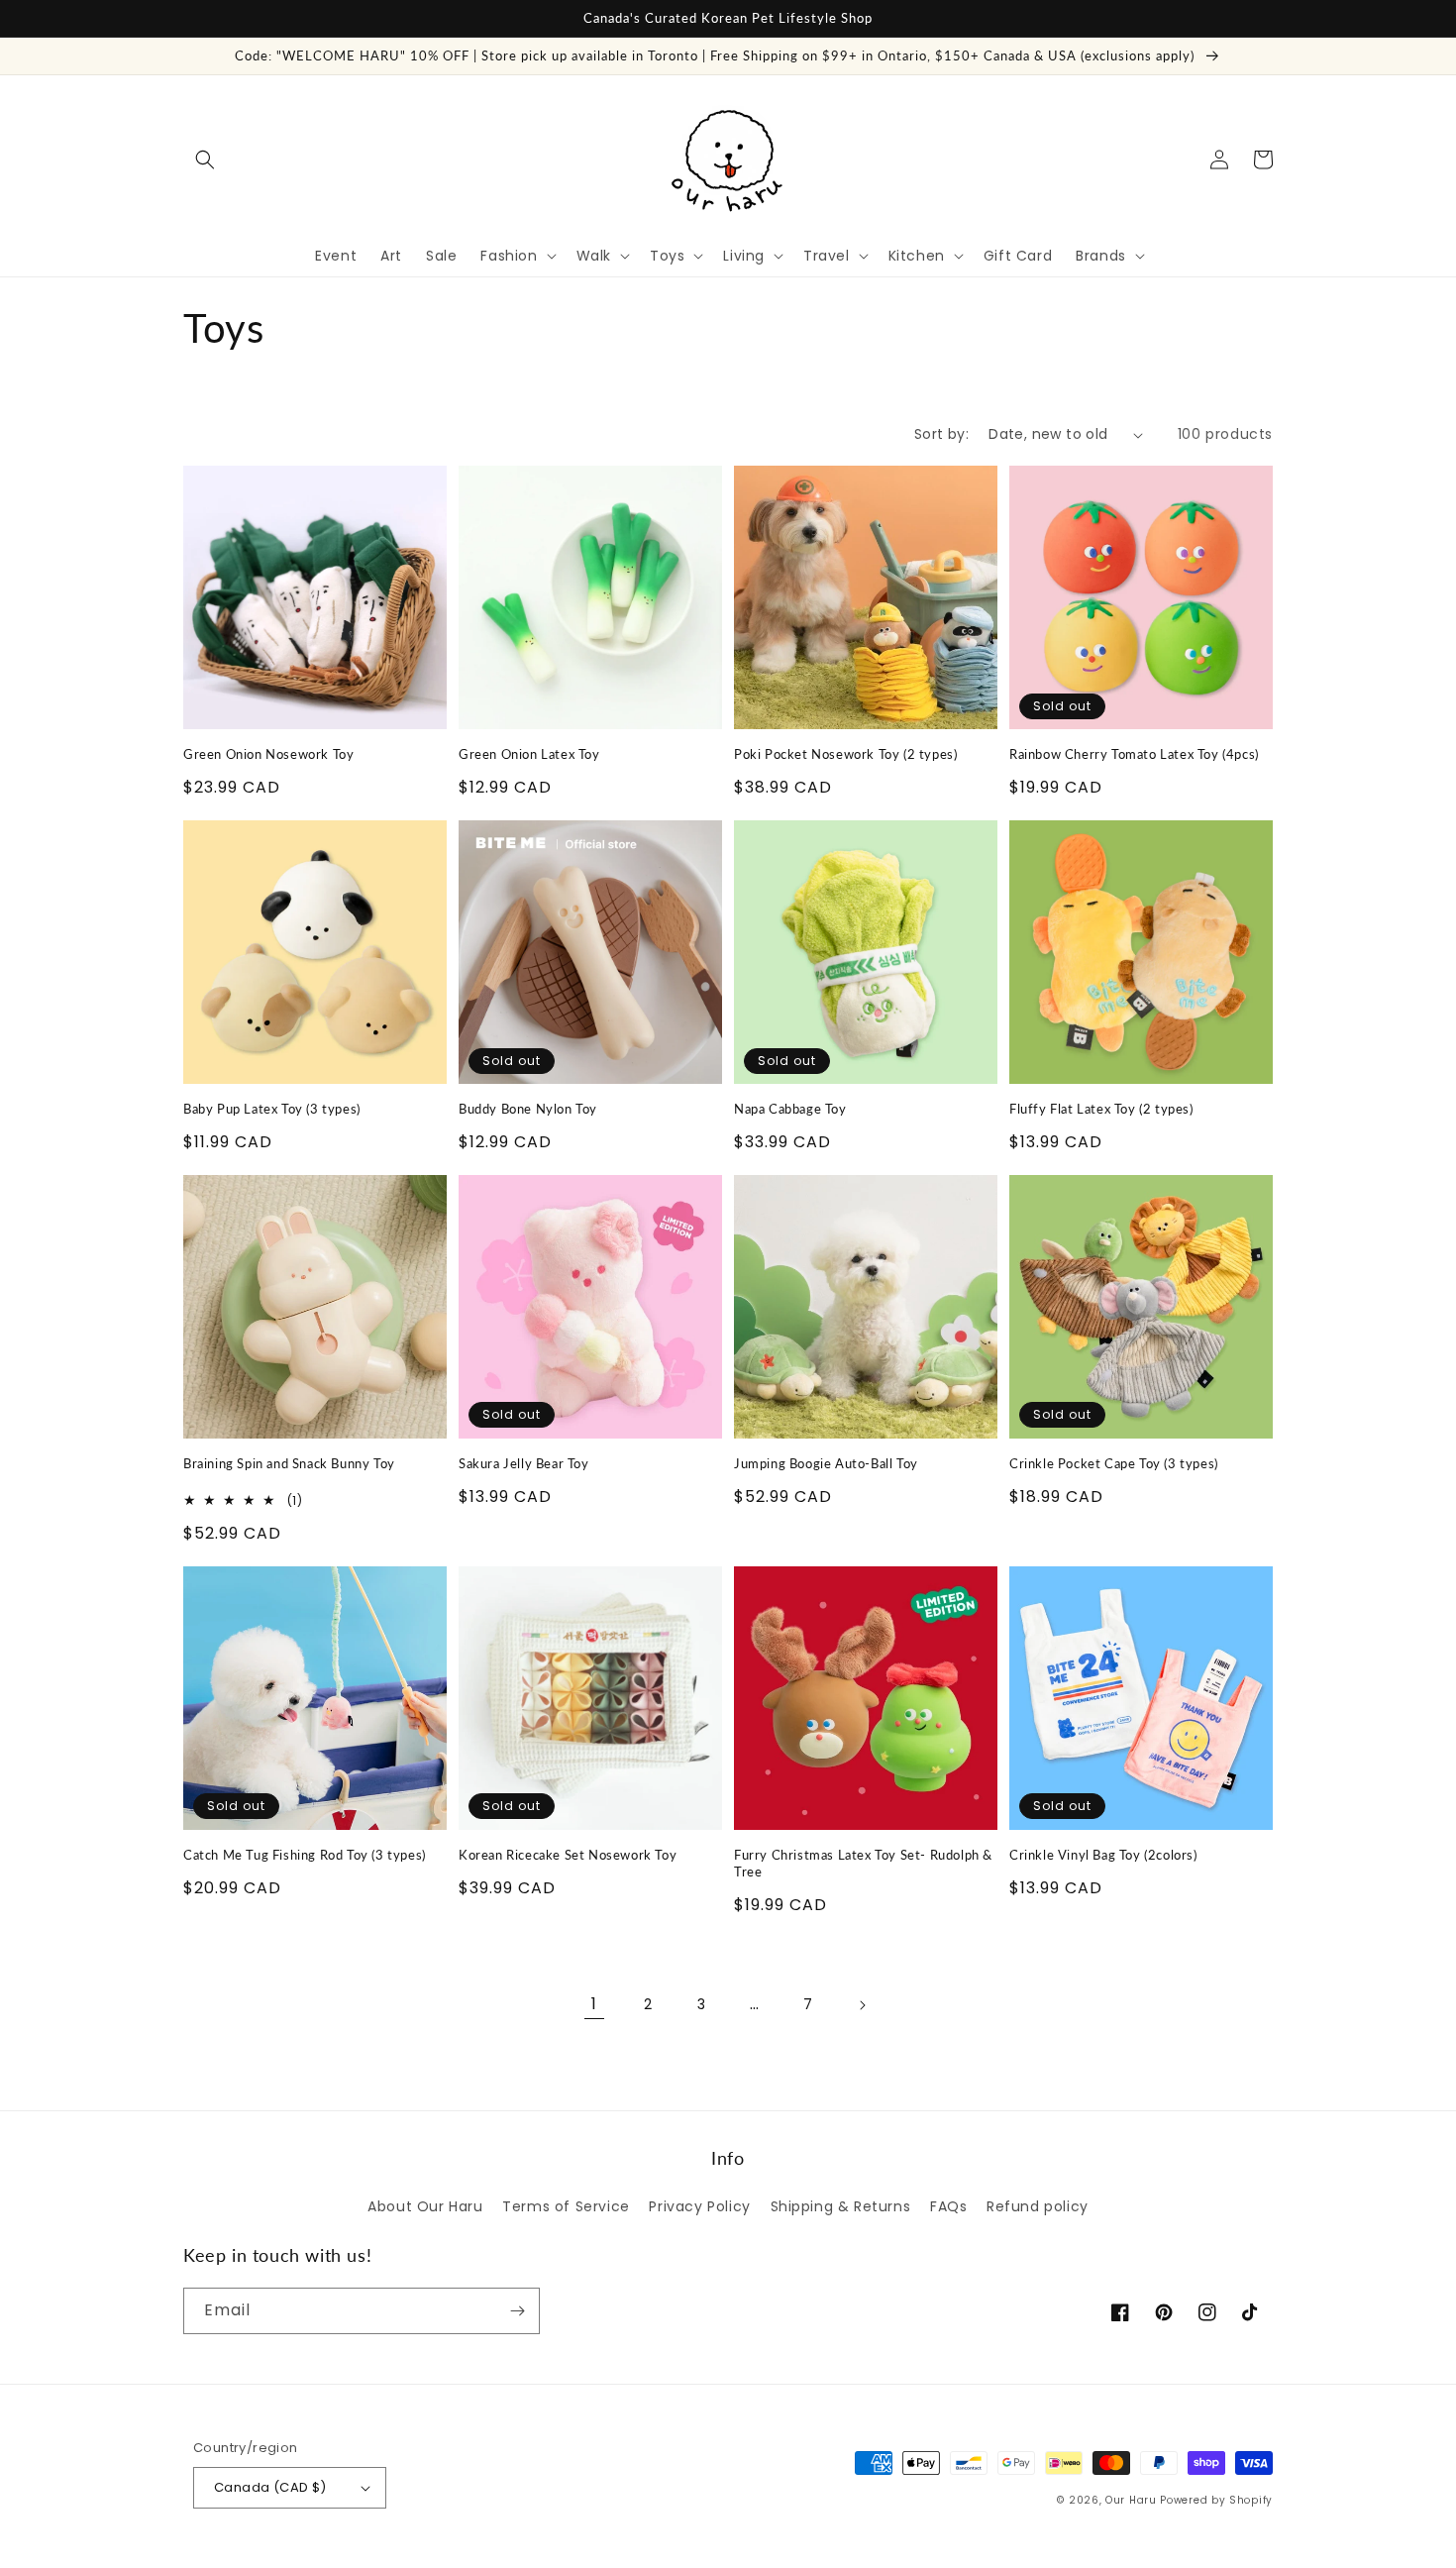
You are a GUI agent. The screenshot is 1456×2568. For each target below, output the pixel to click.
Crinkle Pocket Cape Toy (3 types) (1114, 1463)
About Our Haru (425, 2206)
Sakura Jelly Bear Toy (524, 1463)
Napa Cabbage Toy (790, 1109)
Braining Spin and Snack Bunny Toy (289, 1463)
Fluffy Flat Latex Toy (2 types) (1101, 1109)
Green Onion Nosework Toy (268, 754)
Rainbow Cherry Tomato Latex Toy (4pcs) (1134, 754)
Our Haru (1131, 2500)
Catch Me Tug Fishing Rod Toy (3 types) (305, 1855)
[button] (205, 160)
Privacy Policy (699, 2206)
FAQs (948, 2206)
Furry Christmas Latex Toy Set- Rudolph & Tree (863, 1863)
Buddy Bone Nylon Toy (528, 1109)
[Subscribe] (517, 2311)
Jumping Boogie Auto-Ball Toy (826, 1463)
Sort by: (941, 434)
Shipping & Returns (841, 2206)
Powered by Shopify (1216, 2500)
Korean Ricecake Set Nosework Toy (568, 1855)
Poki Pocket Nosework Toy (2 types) (845, 754)
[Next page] (862, 2005)
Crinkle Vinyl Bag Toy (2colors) (1103, 1855)
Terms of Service (566, 2206)
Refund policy (1038, 2206)
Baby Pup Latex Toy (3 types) (272, 1109)
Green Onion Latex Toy (529, 754)
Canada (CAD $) (270, 2487)
